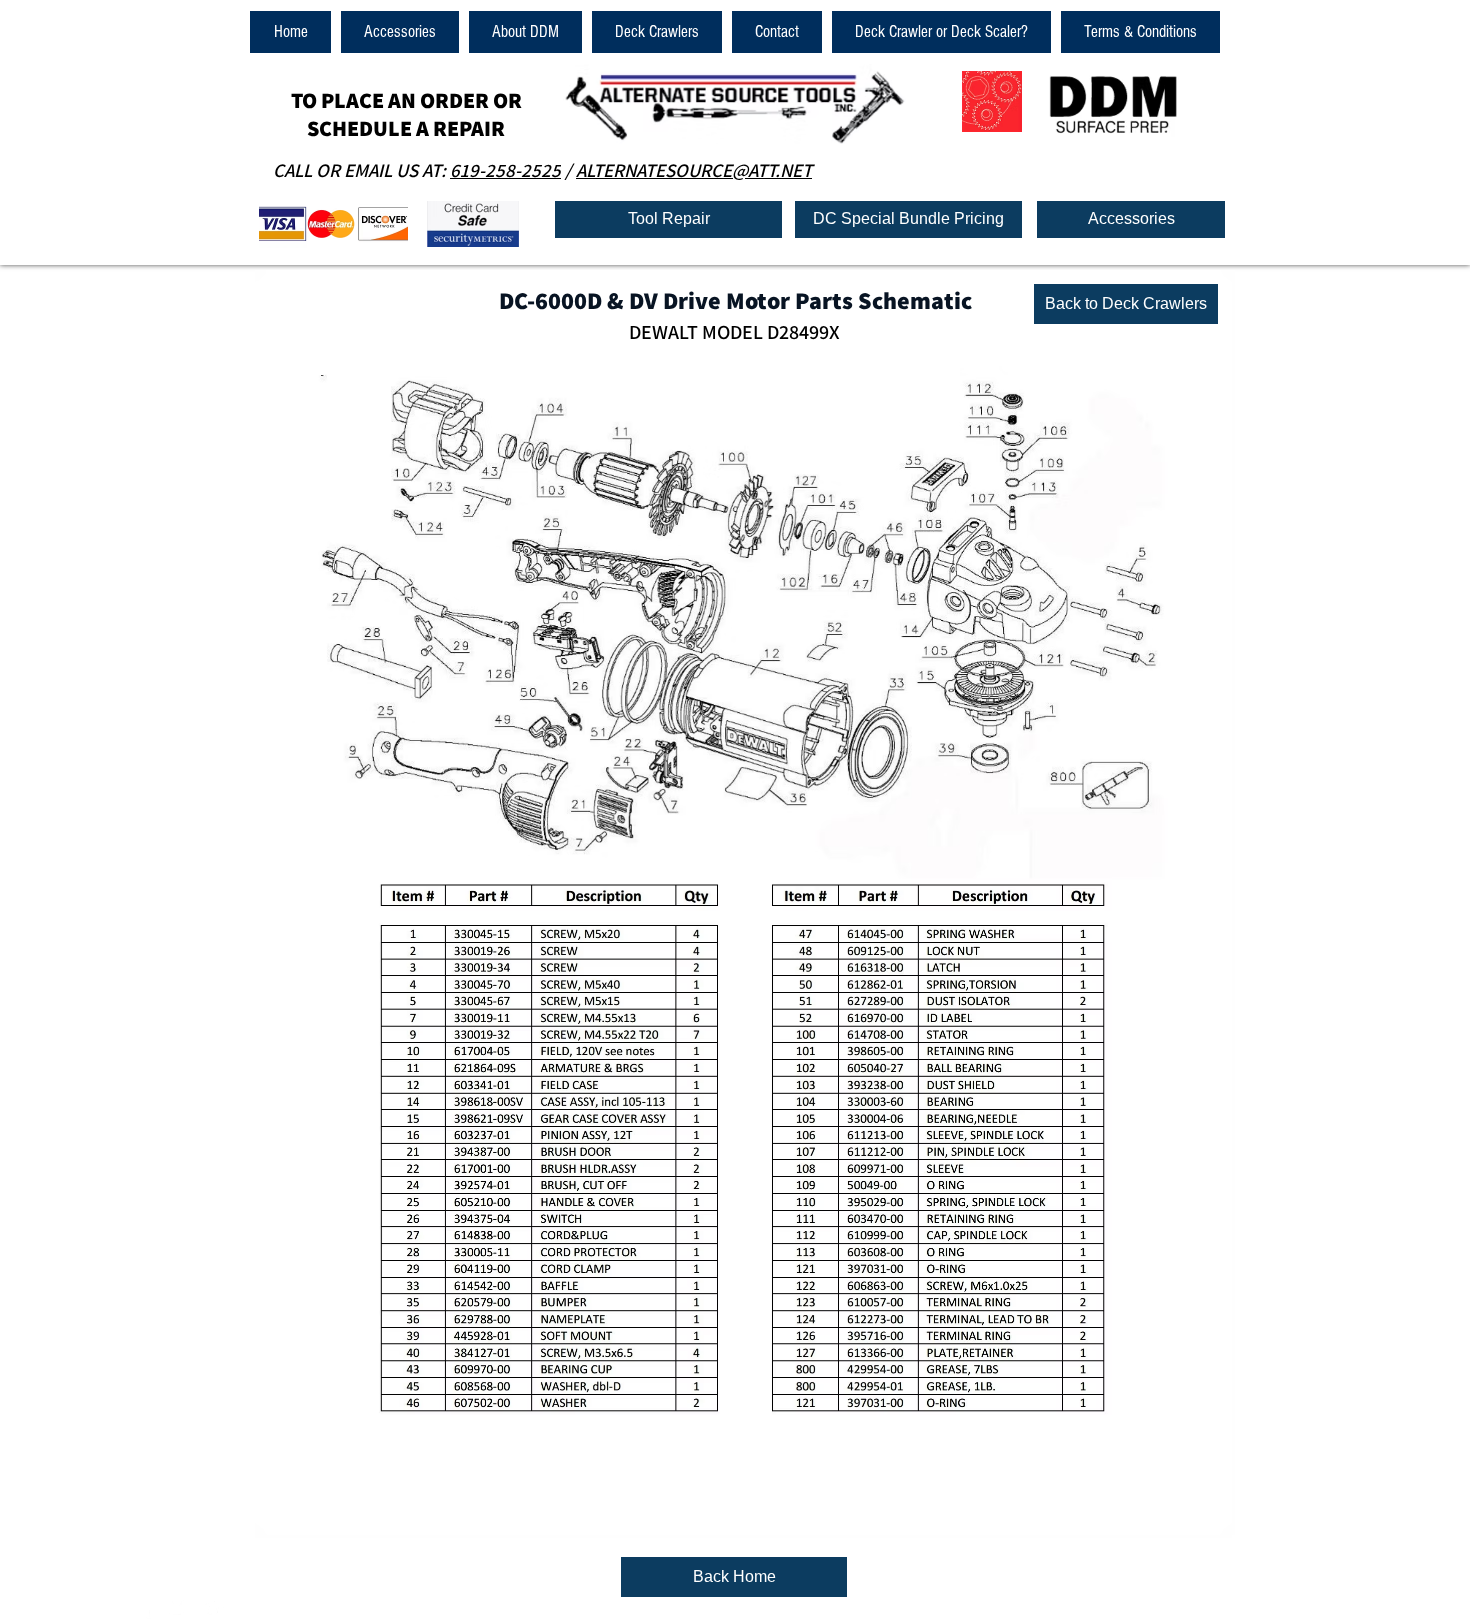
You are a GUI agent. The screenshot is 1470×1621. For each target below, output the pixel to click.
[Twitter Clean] (180, 1608)
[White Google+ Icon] (214, 1608)
